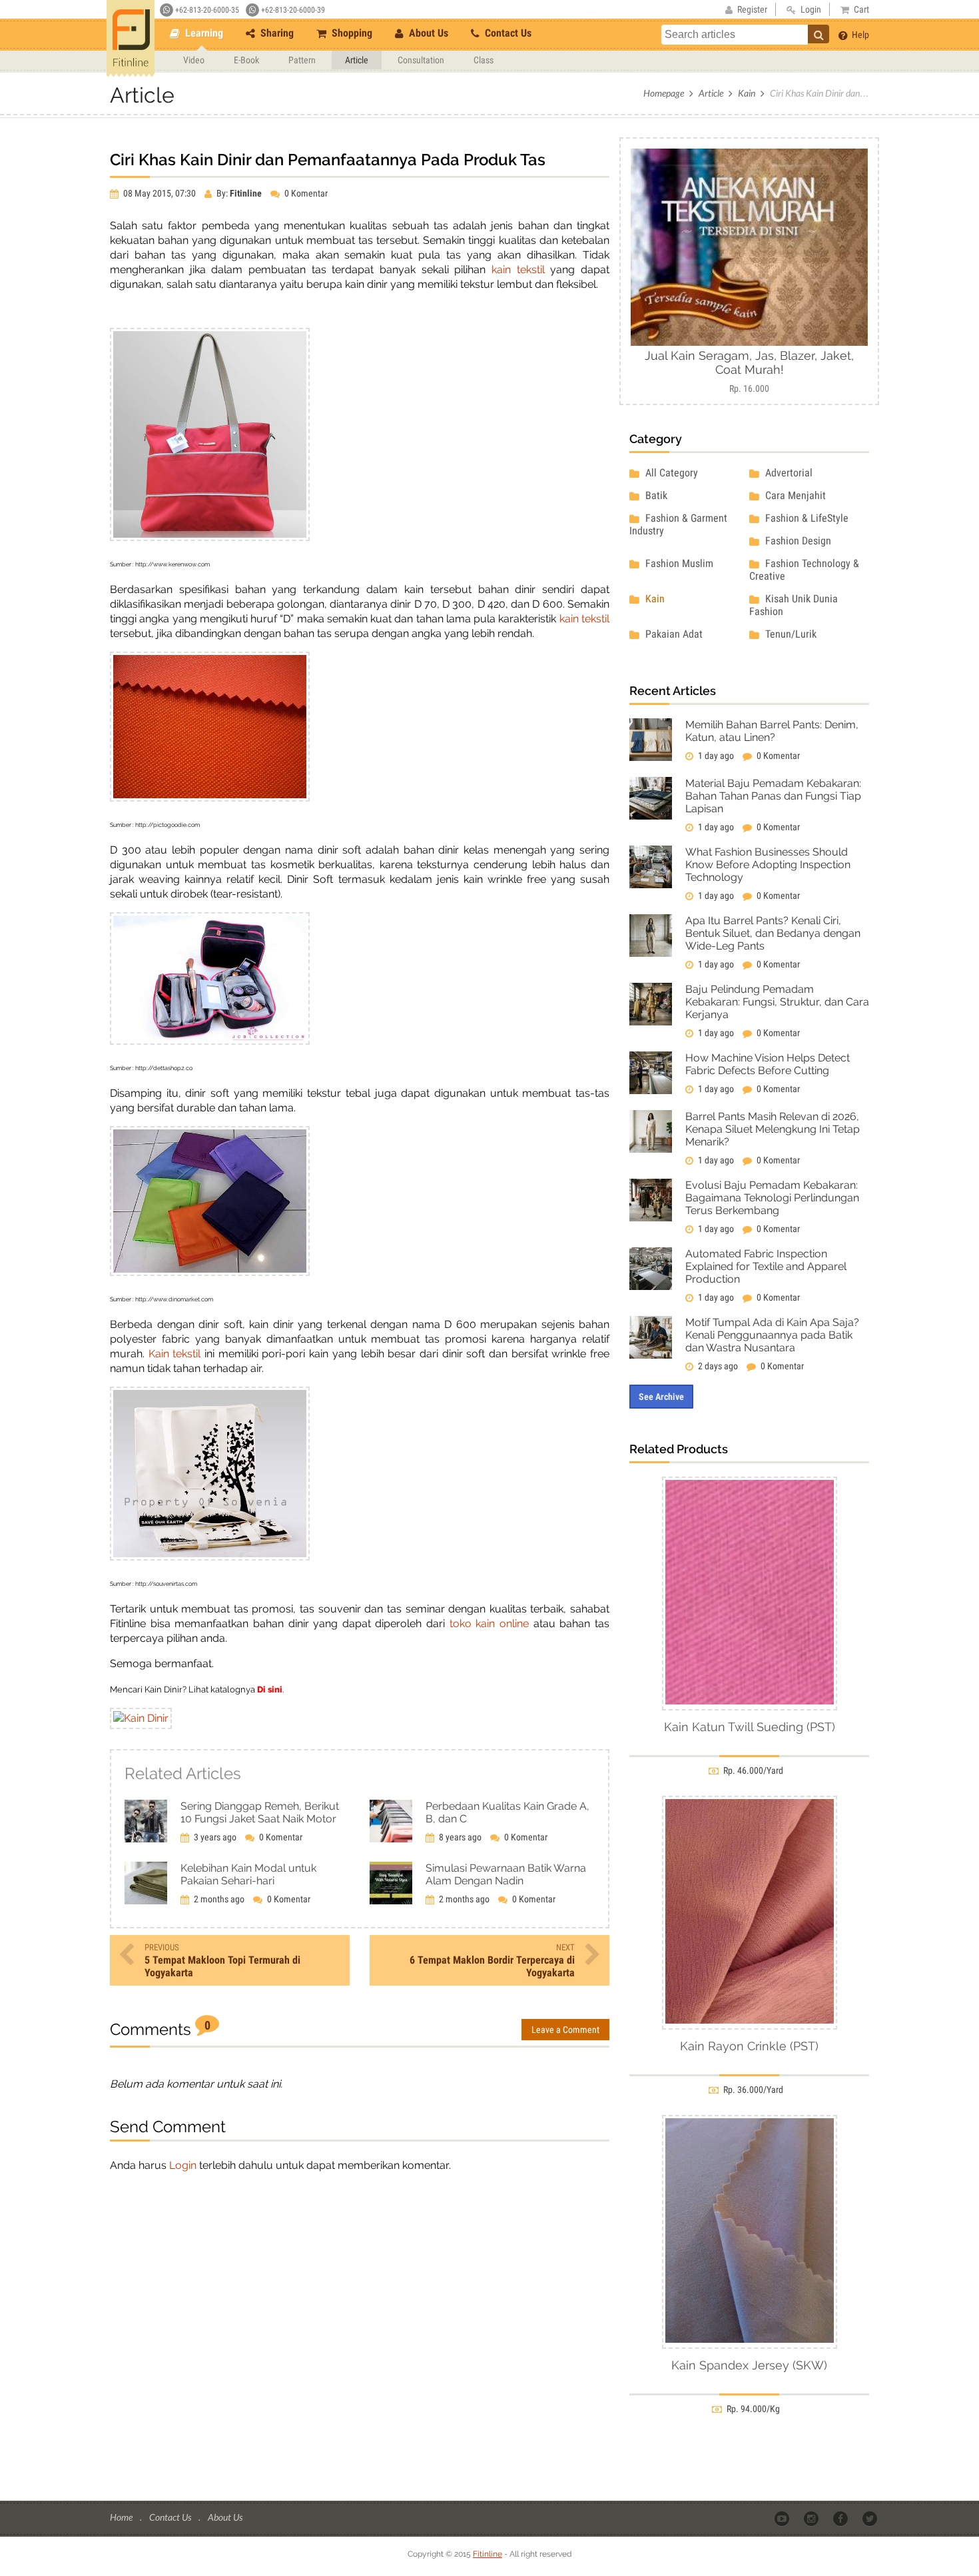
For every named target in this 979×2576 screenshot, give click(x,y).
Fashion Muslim (678, 563)
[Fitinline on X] (871, 2518)
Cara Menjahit (794, 495)
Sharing (276, 33)
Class (484, 60)
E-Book (246, 60)
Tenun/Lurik (790, 634)
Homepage (664, 93)
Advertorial (788, 473)
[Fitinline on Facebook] (841, 2518)
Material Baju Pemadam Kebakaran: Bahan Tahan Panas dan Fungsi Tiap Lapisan (773, 796)
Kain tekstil (175, 1354)
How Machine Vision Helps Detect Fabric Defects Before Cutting (768, 1064)
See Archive (661, 1397)
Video (194, 60)
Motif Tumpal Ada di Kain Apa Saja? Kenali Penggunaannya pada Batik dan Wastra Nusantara (772, 1335)
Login (183, 2165)
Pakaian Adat (673, 634)
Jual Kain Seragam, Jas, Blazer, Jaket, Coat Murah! (749, 362)
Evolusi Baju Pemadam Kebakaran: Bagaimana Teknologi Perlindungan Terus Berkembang (772, 1198)
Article (357, 60)
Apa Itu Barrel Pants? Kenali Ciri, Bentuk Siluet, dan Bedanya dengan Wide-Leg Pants (773, 933)
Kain (747, 93)
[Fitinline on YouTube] (783, 2518)
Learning (203, 33)
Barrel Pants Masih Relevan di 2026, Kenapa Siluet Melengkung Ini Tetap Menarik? (773, 1129)
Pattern (302, 60)
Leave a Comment (565, 2030)
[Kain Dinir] (141, 1718)
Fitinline (488, 2554)
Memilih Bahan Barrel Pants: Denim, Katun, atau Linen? (772, 731)
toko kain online (489, 1623)
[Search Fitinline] (818, 34)
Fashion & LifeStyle (806, 518)
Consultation (421, 60)
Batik (655, 495)
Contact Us (507, 33)
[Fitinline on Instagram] (812, 2518)
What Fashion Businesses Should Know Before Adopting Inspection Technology (768, 865)
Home (122, 2517)
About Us (427, 33)
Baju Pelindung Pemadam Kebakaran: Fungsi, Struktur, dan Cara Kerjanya (777, 1002)
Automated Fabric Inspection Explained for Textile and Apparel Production (766, 1266)
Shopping (351, 33)
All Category (670, 473)
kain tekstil (518, 270)
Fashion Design (797, 541)
